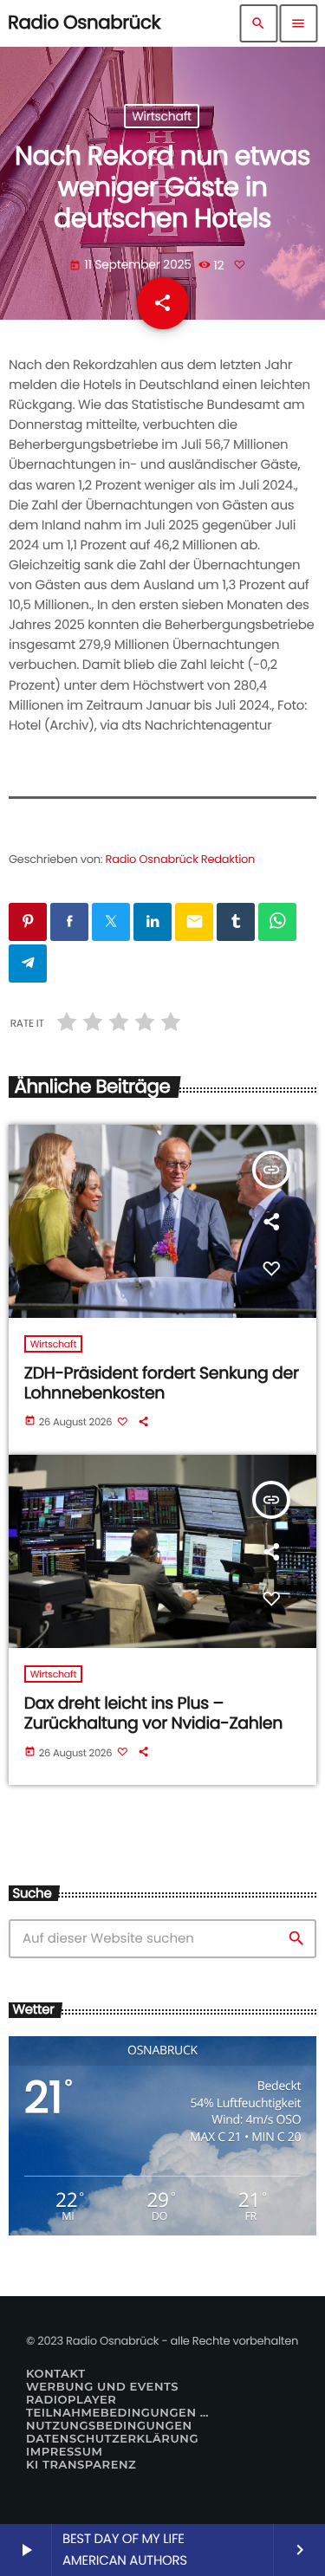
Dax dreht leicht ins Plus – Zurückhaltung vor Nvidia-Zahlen (153, 1713)
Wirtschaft (162, 116)
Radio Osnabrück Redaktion (181, 859)
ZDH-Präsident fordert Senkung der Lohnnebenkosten (162, 1383)
